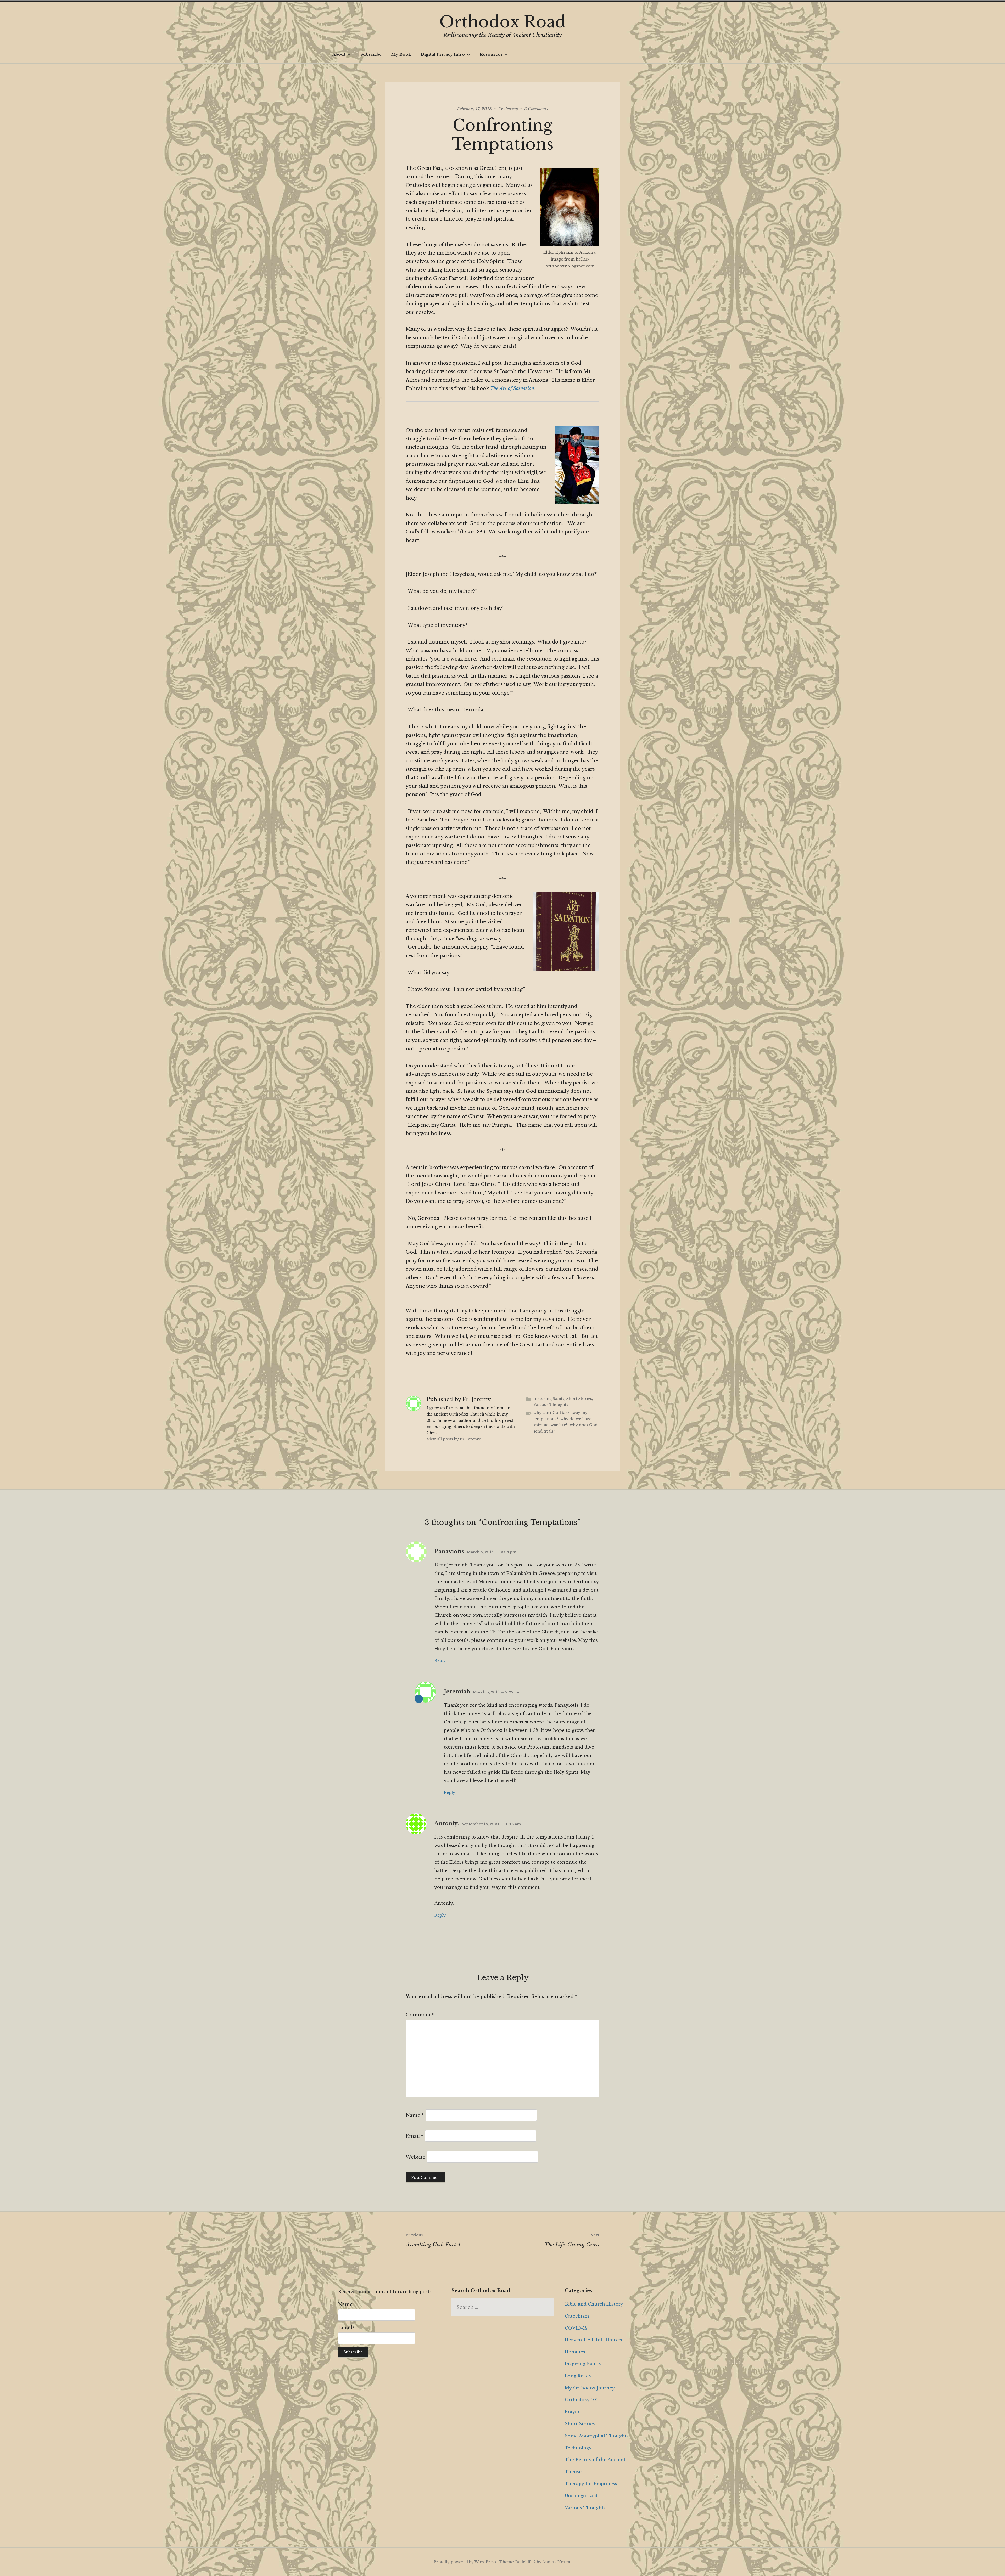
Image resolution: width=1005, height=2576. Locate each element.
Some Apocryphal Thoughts (597, 2436)
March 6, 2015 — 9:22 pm (497, 1692)
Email (415, 2136)
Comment (420, 2015)
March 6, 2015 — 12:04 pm (492, 1552)
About (339, 54)
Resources (491, 54)
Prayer (572, 2412)
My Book (401, 54)
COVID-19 (576, 2328)
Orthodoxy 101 (581, 2400)
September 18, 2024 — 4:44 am (491, 1824)
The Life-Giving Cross (572, 2240)
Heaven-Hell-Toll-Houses (593, 2340)
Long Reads (578, 2376)
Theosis (574, 2472)
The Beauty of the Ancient (595, 2460)
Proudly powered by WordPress (465, 2562)
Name (415, 2115)
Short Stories (579, 1399)
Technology (578, 2448)
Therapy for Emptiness (591, 2484)
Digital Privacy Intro (443, 54)
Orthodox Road (503, 22)
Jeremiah (457, 1692)
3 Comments (536, 109)
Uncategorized (581, 2496)
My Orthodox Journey (590, 2388)
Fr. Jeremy (508, 109)
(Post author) (419, 1699)
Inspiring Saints (549, 1399)
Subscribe (371, 54)
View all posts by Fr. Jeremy (454, 1439)
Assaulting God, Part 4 (433, 2240)
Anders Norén (556, 2562)
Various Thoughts (551, 1405)
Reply (440, 1661)
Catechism (577, 2316)
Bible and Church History (594, 2304)
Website (415, 2157)
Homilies (575, 2352)
